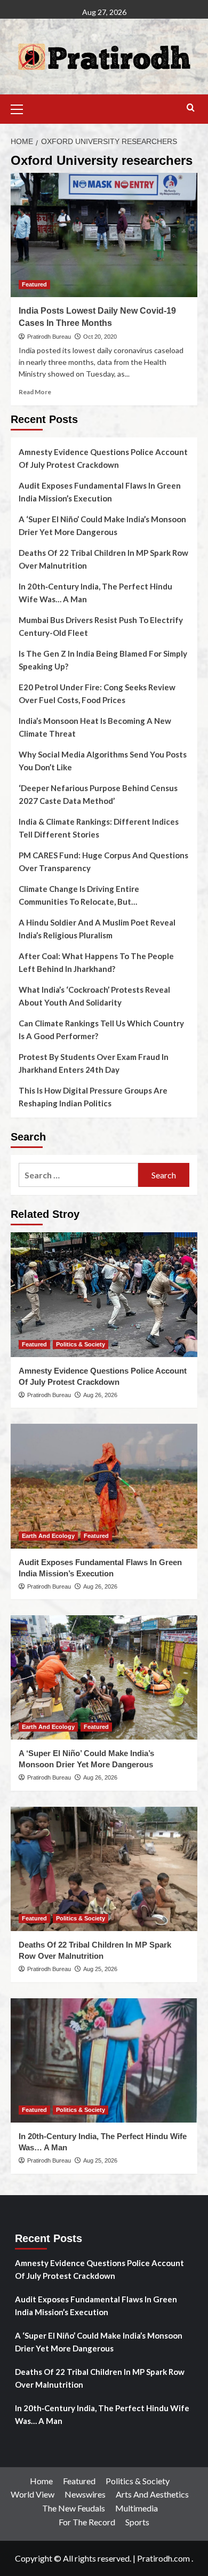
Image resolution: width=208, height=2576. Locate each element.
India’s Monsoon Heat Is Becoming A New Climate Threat (95, 727)
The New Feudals (74, 2508)
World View (33, 2494)
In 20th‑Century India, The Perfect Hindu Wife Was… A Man (95, 593)
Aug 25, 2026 (100, 1969)
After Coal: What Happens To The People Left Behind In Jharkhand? (96, 962)
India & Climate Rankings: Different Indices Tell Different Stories (99, 828)
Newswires (85, 2494)
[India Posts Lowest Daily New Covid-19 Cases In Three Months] (104, 235)
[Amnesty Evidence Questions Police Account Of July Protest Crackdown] (104, 1294)
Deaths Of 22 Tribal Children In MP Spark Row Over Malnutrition (103, 559)
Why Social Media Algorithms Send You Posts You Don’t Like (103, 761)
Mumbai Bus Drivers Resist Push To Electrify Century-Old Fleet (101, 626)
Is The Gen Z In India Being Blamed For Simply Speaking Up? (103, 660)
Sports (137, 2522)
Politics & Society (81, 1344)
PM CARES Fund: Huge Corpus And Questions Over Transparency (103, 862)
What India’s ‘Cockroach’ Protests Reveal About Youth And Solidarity (94, 996)
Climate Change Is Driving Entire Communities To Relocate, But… (79, 895)
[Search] (191, 108)
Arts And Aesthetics (152, 2494)
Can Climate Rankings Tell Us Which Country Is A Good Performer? (101, 1030)
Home (41, 2481)
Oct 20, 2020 (100, 337)
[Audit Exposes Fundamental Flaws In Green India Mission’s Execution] (104, 1486)
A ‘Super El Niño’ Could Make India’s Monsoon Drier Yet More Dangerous (102, 525)
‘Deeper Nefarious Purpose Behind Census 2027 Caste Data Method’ (98, 794)
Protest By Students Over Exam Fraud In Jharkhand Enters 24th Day (94, 1063)
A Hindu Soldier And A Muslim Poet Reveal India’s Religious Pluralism (97, 929)
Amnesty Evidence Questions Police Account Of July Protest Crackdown (103, 458)
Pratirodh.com (163, 2558)
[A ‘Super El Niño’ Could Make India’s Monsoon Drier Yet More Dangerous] (104, 1677)
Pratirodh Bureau (49, 337)
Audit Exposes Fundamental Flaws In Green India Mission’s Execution (100, 492)
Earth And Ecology (48, 1536)
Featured (34, 284)
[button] (21, 108)
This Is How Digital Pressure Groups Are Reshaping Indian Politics (93, 1097)
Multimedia (137, 2508)
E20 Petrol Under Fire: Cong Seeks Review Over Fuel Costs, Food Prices (97, 693)
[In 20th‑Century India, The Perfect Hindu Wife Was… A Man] (104, 2060)
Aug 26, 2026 (100, 1395)
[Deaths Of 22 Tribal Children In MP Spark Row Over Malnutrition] (104, 1869)
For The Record (87, 2522)
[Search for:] (78, 1175)
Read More (35, 392)
